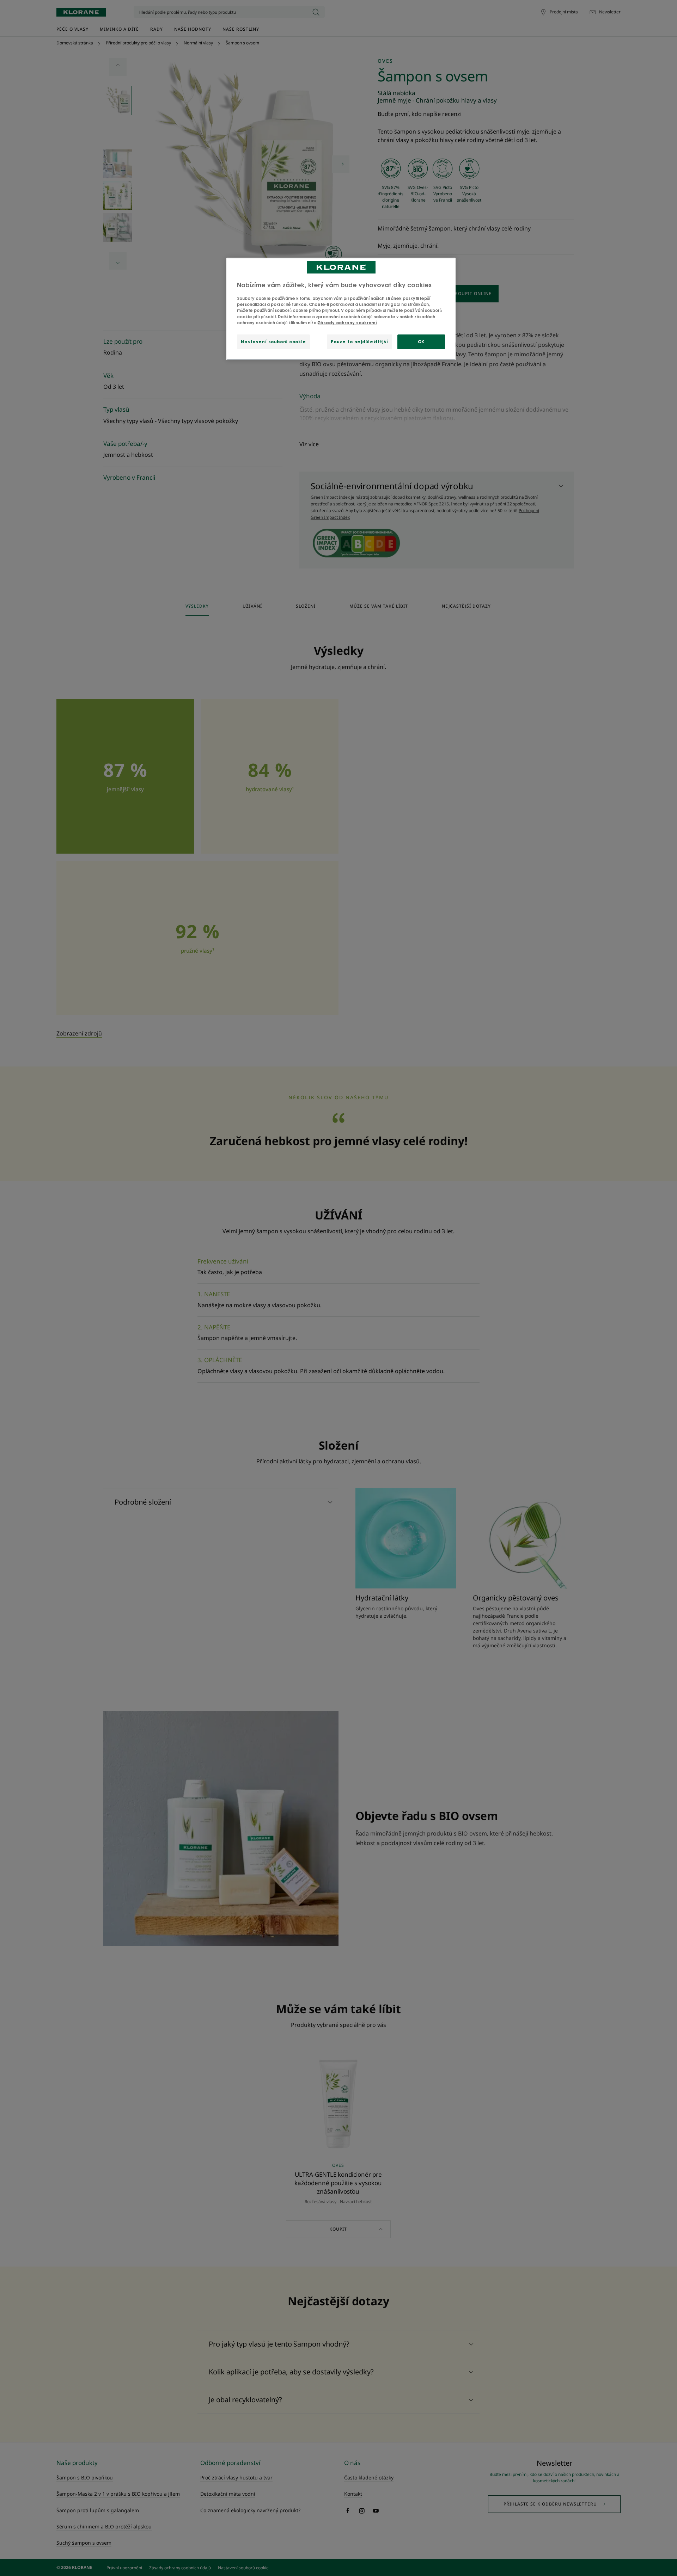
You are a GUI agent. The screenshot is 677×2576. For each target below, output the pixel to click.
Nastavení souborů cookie (273, 342)
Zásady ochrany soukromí (347, 323)
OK (421, 342)
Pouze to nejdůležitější (359, 342)
